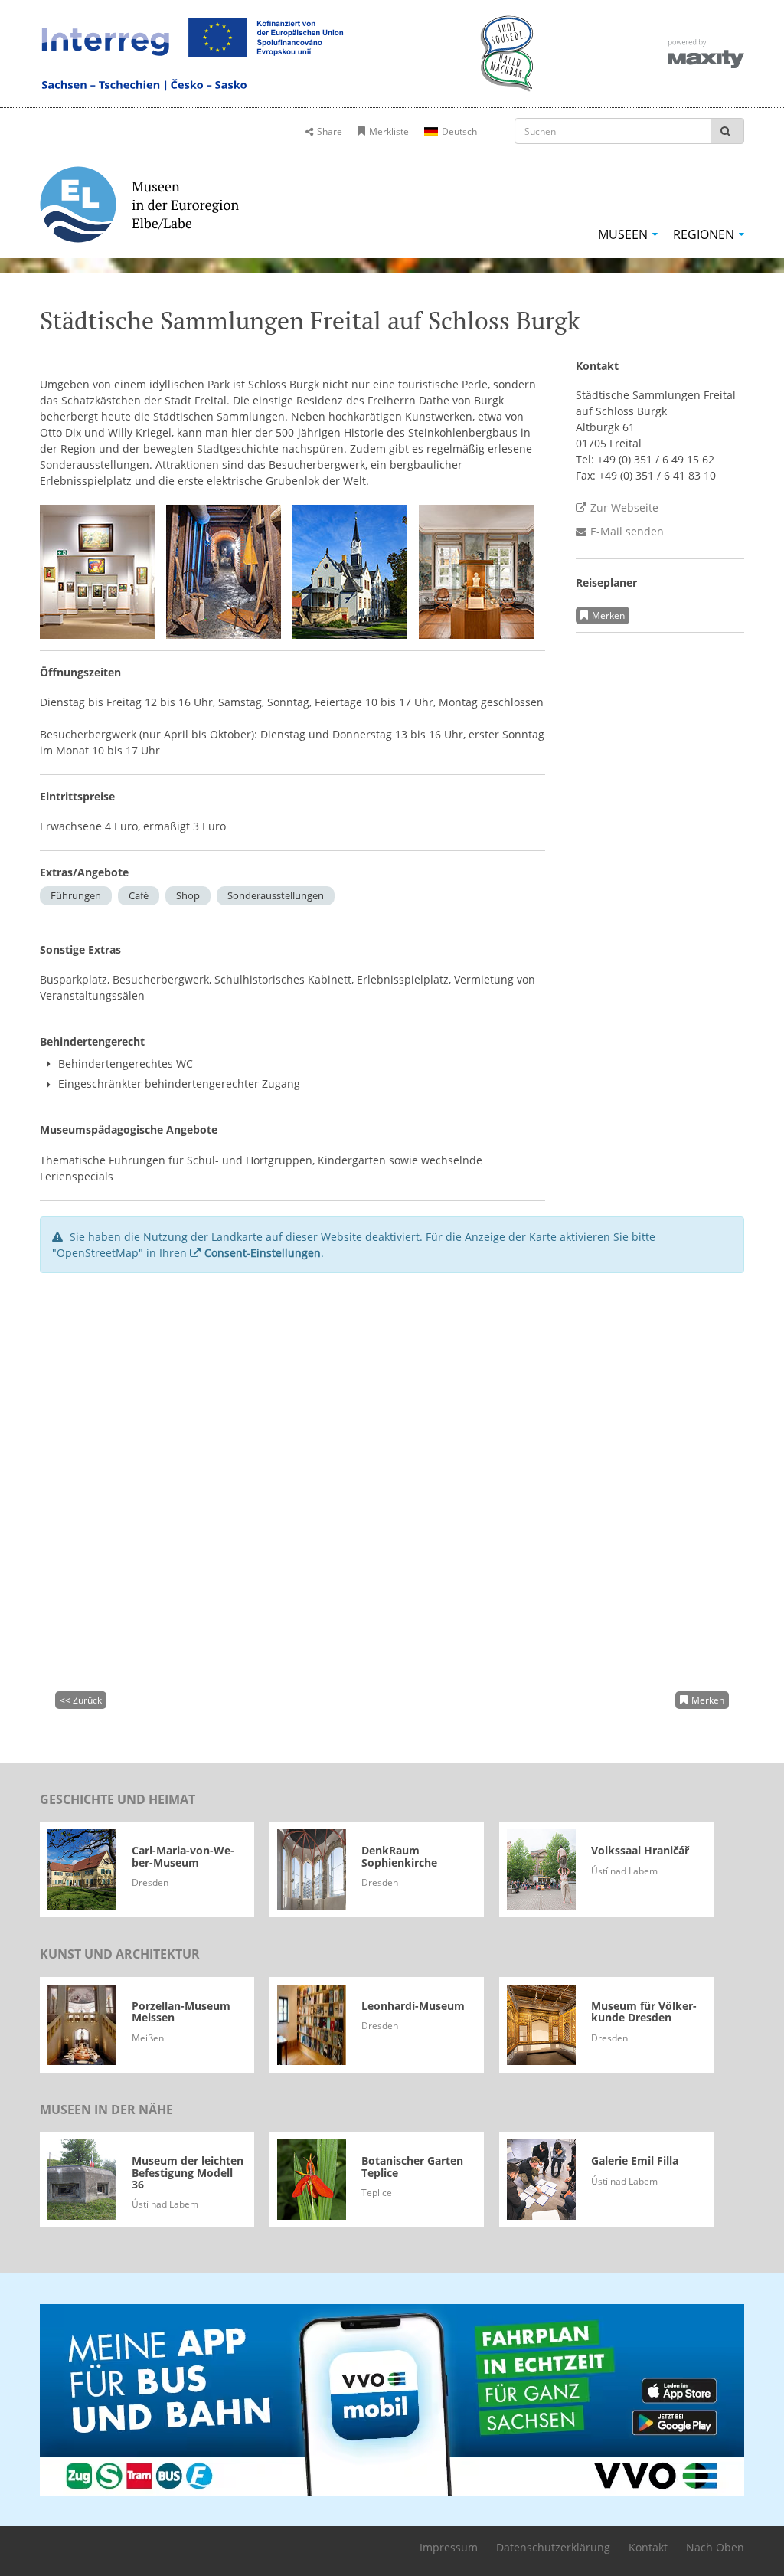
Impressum (449, 2547)
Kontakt (648, 2547)
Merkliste (389, 131)
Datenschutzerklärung (553, 2547)
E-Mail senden (627, 531)
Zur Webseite (624, 507)
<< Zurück (81, 1700)
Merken (608, 615)
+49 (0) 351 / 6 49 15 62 (656, 459)
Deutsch (459, 131)
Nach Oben (715, 2547)
